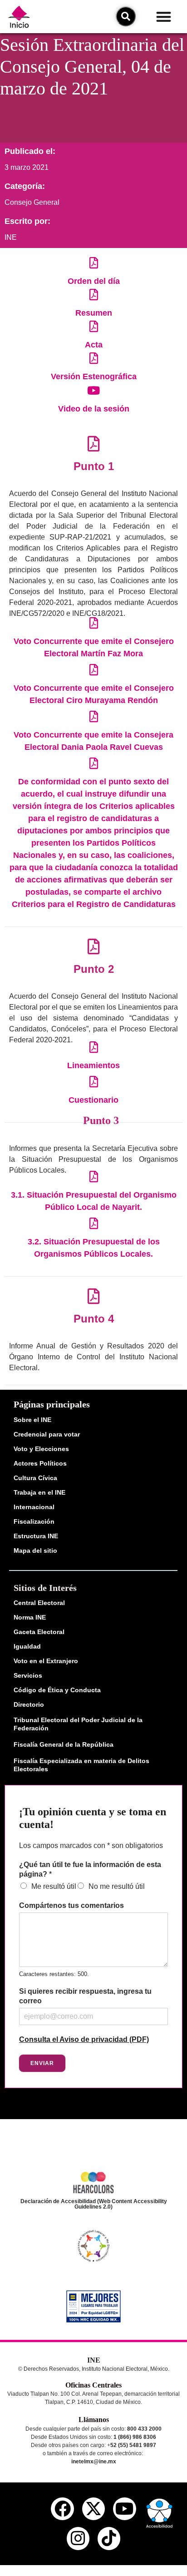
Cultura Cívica (35, 1478)
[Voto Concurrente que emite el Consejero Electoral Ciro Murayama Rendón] (94, 670)
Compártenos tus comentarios (71, 1905)
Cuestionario (93, 1100)
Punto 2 (94, 969)
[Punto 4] (94, 1296)
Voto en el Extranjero (46, 1661)
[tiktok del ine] (109, 2538)
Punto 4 (94, 1319)
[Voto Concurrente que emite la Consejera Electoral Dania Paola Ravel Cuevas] (94, 716)
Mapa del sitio (35, 1551)
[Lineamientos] (94, 1047)
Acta (94, 345)
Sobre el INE (32, 1420)
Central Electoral (39, 1603)
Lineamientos (93, 1065)
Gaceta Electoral (39, 1632)
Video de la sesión (94, 409)
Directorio (29, 1704)
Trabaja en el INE (39, 1492)
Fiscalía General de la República (64, 1744)
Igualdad (27, 1646)
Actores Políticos (40, 1463)
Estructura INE (36, 1536)
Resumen (94, 313)
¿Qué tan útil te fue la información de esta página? (90, 1869)
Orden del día (94, 281)
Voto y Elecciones (41, 1449)
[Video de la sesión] (94, 390)
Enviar (42, 2063)
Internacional (34, 1507)
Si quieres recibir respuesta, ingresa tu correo (85, 1996)
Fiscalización (34, 1521)
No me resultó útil (117, 1886)
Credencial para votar (47, 1434)
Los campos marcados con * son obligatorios (91, 1845)
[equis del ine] (93, 2509)
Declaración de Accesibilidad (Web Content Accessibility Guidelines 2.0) (94, 2204)
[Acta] (94, 326)
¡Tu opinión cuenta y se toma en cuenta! (93, 1818)
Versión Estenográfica (94, 376)
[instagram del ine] (78, 2538)
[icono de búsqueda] (126, 16)
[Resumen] (94, 295)
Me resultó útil (54, 1886)
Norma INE (30, 1617)
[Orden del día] (94, 263)
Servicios (28, 1675)
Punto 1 (94, 466)
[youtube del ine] (124, 2509)
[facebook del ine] (62, 2509)
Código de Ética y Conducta (57, 1690)
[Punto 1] (94, 443)
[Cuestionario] (94, 1082)
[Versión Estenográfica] (94, 358)
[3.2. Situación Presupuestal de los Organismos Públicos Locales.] (94, 1223)
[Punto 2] (94, 946)
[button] (164, 17)
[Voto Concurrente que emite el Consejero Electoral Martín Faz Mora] (94, 623)
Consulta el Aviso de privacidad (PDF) (84, 2039)
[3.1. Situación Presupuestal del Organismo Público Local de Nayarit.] (94, 1177)
